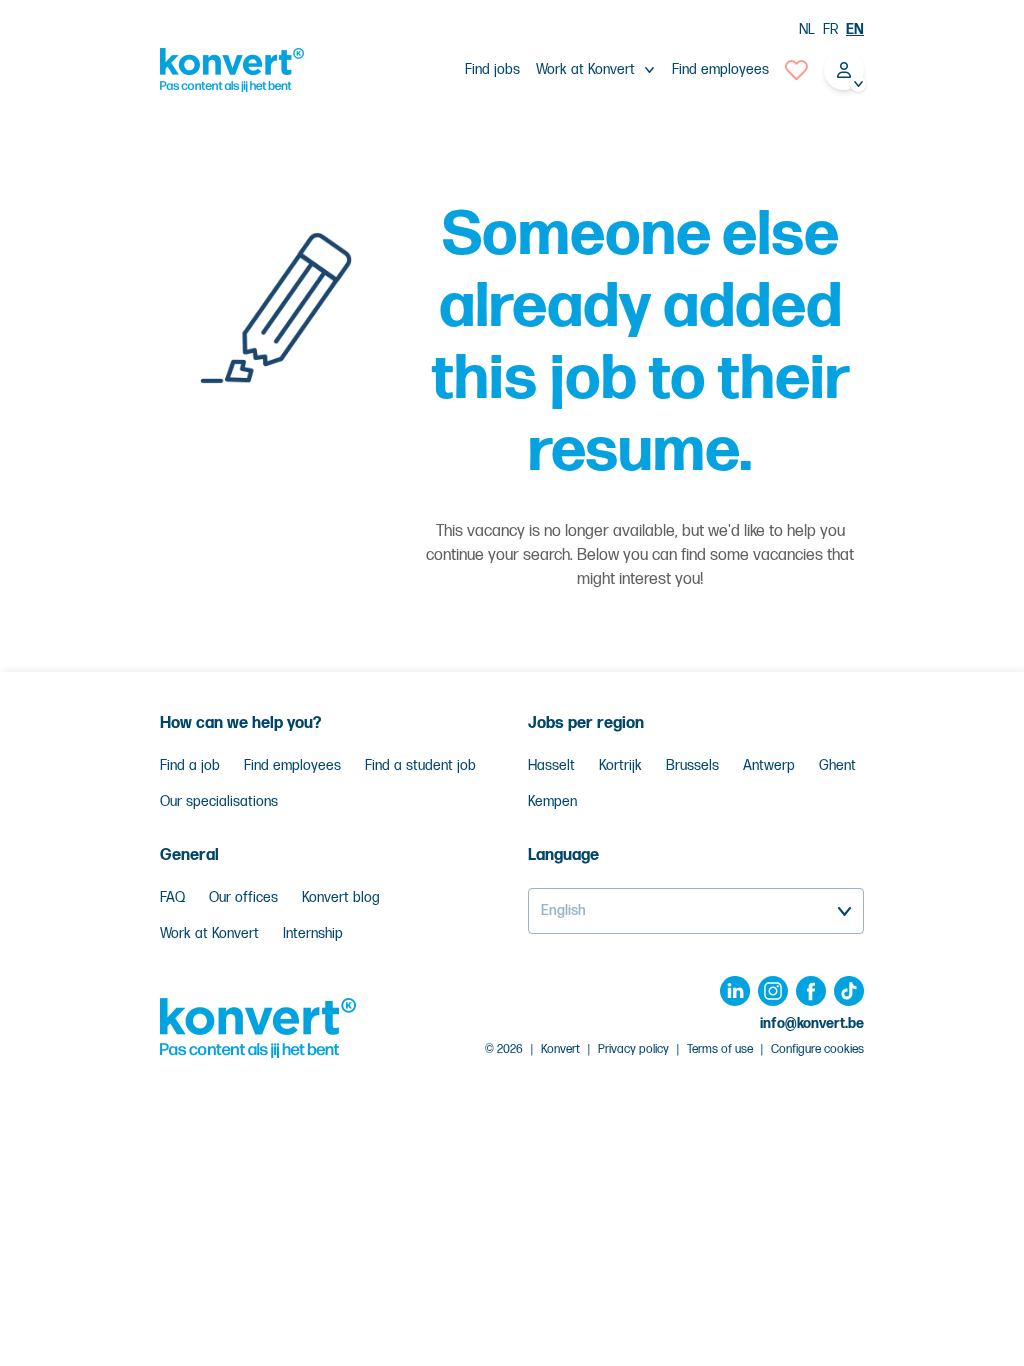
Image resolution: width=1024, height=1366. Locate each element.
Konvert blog (341, 897)
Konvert (560, 1049)
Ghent (837, 765)
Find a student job (420, 765)
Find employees (720, 69)
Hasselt (551, 765)
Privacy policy (633, 1049)
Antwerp (769, 765)
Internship (313, 933)
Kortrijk (620, 765)
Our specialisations (219, 801)
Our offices (243, 897)
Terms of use (720, 1049)
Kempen (552, 801)
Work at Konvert (209, 933)
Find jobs (492, 69)
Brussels (692, 765)
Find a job (190, 765)
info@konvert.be (812, 1023)
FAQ (172, 897)
